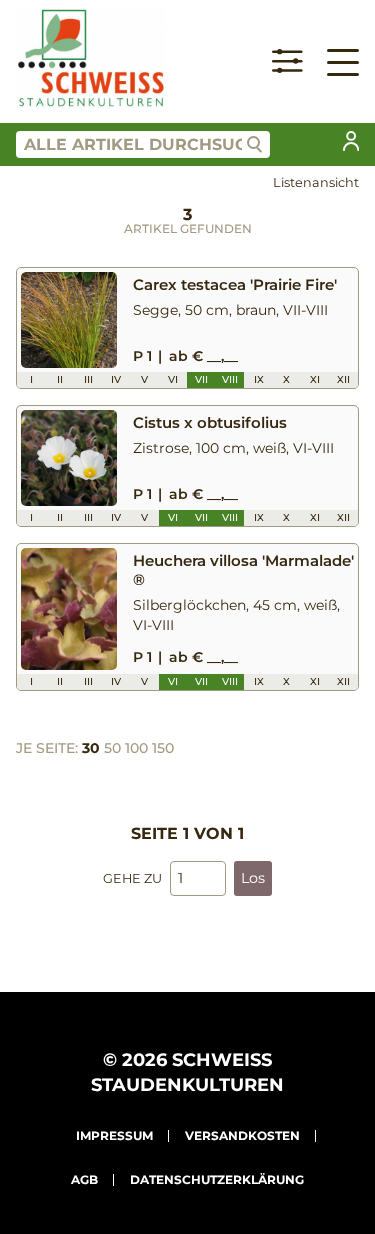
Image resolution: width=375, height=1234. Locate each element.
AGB (84, 1179)
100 (136, 748)
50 (112, 748)
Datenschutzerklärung (217, 1179)
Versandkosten (242, 1135)
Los (253, 878)
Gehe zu (132, 878)
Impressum (114, 1135)
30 (91, 748)
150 (163, 748)
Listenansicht (316, 182)
